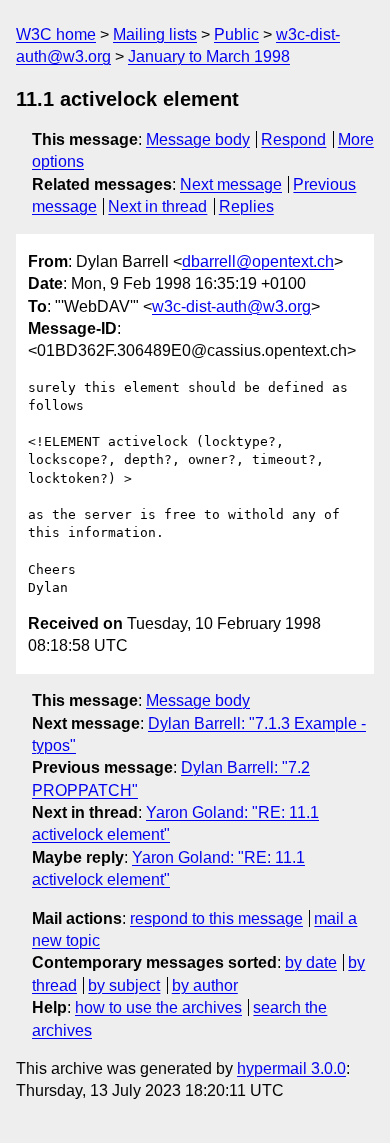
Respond (293, 139)
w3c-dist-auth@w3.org (231, 306)
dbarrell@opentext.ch (258, 261)
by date (311, 962)
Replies (246, 206)
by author (205, 985)
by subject (124, 985)
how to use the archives (158, 1007)
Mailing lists (155, 34)
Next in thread (157, 206)
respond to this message (216, 918)
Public (236, 34)
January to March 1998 (209, 56)
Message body (198, 139)
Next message (231, 184)
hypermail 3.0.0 (291, 1068)
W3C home (56, 34)
